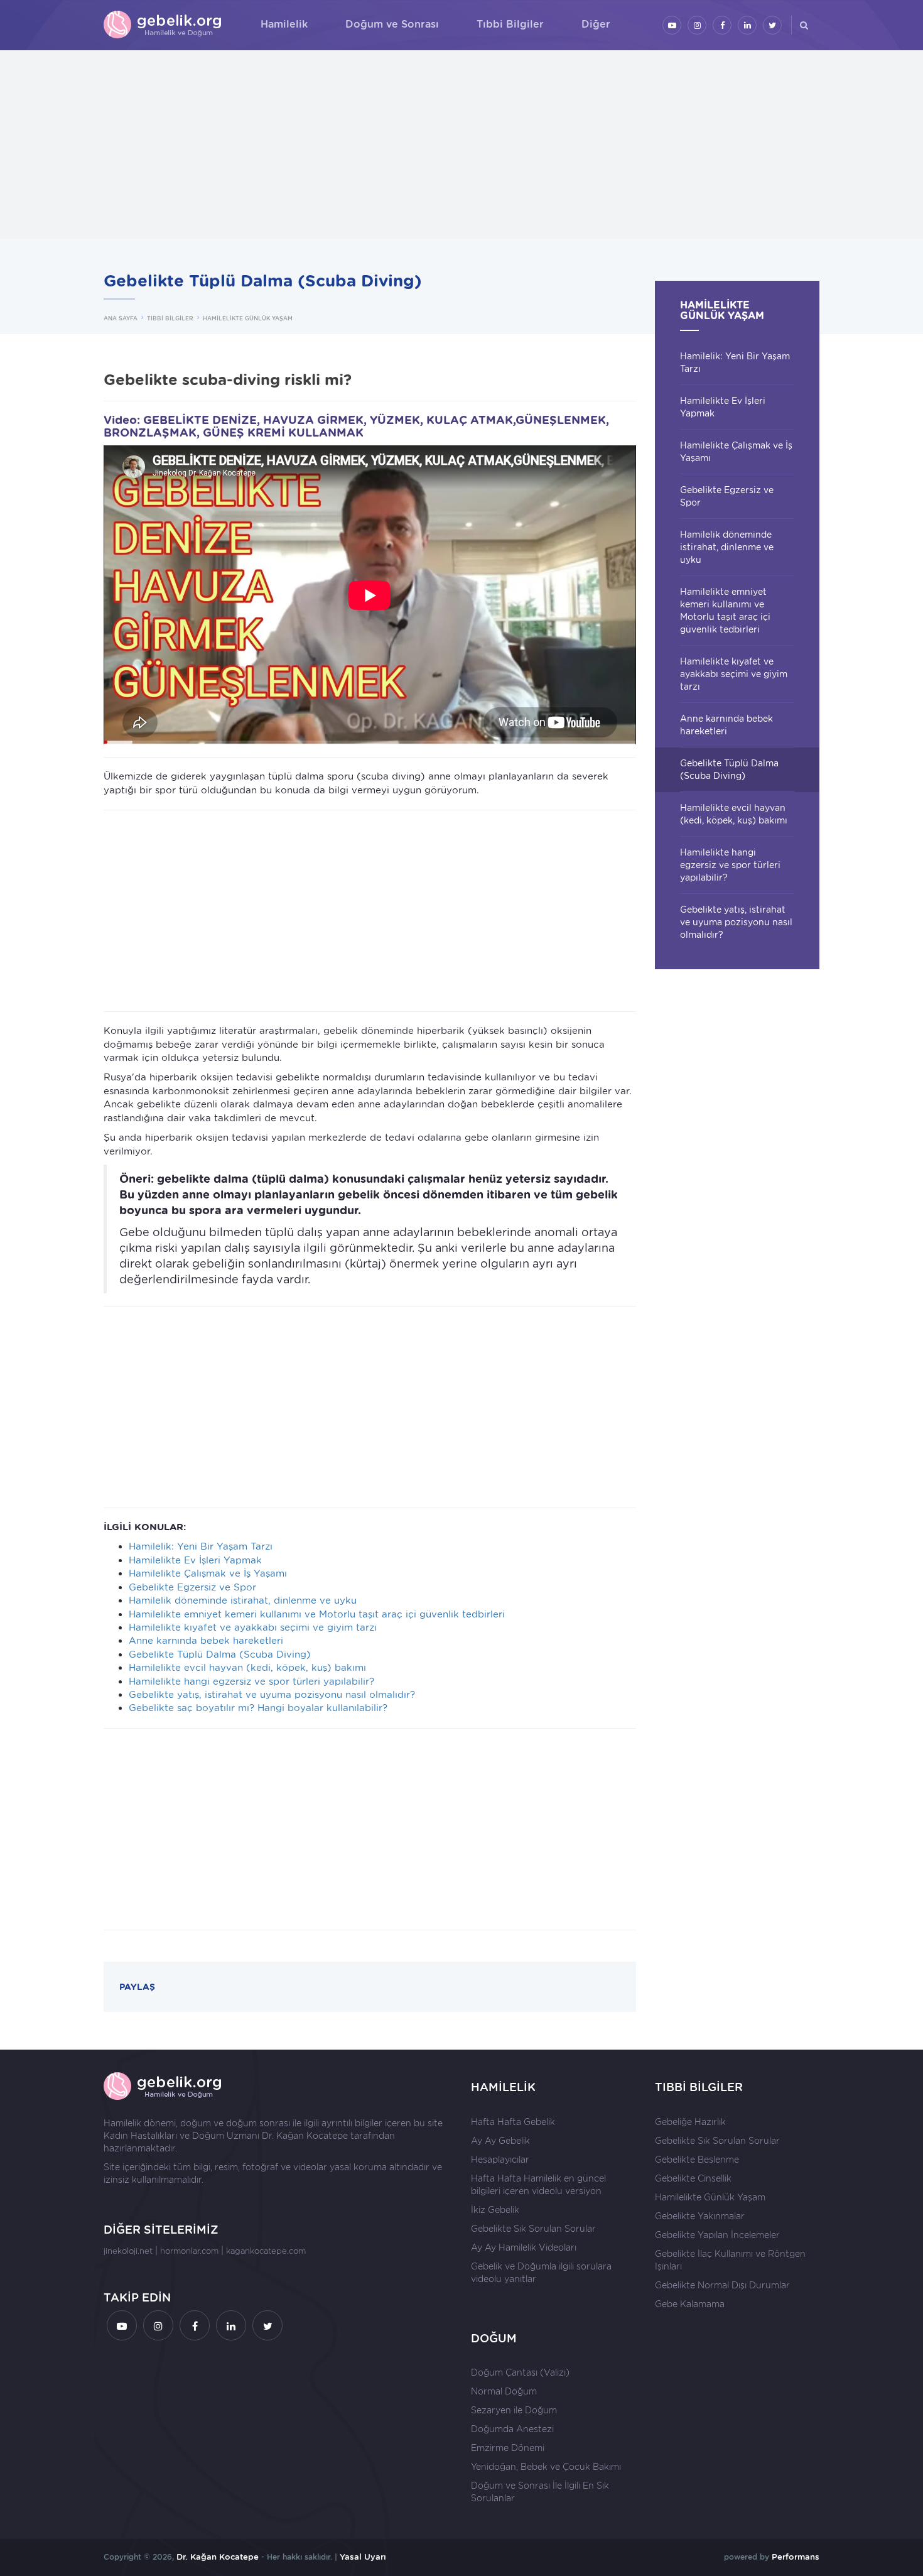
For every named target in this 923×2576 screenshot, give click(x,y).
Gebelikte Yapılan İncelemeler (717, 2235)
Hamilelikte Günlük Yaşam (710, 2197)
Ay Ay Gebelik (500, 2141)
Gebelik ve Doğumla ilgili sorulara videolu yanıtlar (541, 2273)
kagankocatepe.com (266, 2251)
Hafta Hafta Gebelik (513, 2122)
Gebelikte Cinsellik (693, 2178)
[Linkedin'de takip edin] (747, 25)
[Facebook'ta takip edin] (722, 25)
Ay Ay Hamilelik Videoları (524, 2247)
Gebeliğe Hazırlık (690, 2122)
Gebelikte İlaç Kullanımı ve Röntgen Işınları (730, 2260)
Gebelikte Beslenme (697, 2160)
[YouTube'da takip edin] (672, 25)
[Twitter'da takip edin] (772, 25)
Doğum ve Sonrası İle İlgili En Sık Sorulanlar (540, 2492)
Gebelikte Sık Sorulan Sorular (533, 2229)
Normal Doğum (504, 2391)
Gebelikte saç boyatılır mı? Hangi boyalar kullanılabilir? (258, 1708)
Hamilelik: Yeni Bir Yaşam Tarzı (201, 1546)
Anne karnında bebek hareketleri (206, 1641)
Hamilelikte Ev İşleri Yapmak (195, 1560)
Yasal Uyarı (363, 2557)
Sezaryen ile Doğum (514, 2410)
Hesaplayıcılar (500, 2160)
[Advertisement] (462, 144)
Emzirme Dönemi (508, 2448)
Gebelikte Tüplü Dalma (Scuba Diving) (220, 1655)
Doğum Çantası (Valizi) (520, 2372)
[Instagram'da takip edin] (697, 25)
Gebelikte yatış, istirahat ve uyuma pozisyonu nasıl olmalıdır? (272, 1695)
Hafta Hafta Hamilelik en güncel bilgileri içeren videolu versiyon (538, 2185)
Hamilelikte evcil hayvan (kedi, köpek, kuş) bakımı (247, 1668)
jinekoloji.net (128, 2251)
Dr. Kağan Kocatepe (305, 2136)
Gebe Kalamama (690, 2304)
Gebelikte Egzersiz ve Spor (192, 1587)
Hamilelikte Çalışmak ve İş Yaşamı (208, 1573)
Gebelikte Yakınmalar (700, 2216)
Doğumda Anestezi (512, 2429)
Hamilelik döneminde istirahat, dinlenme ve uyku (243, 1600)
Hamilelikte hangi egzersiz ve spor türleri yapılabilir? (251, 1682)
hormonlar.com (189, 2251)
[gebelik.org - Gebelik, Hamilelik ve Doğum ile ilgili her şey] (163, 25)
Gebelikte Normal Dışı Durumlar (722, 2285)
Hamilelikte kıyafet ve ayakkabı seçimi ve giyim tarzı (253, 1628)
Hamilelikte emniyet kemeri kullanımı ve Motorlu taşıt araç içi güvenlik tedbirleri (317, 1614)
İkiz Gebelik (495, 2210)
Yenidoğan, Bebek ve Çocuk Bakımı (546, 2467)
